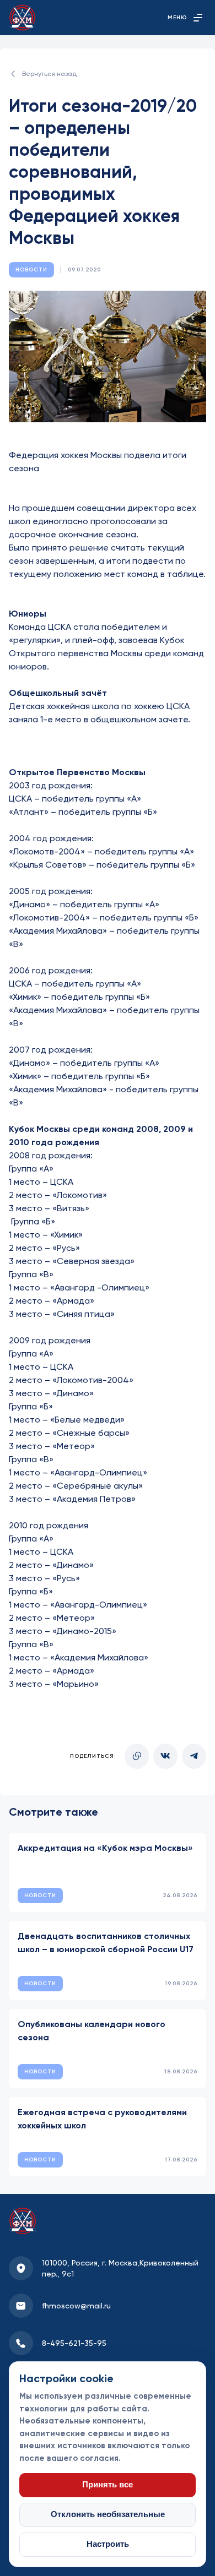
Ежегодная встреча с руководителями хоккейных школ (102, 2119)
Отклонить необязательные (108, 2514)
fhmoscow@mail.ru (76, 2306)
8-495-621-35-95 (74, 2343)
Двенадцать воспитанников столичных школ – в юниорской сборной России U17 (106, 1943)
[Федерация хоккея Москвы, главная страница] (22, 18)
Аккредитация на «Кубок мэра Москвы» (105, 1848)
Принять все (108, 2485)
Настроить (108, 2544)
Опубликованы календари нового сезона (92, 2031)
